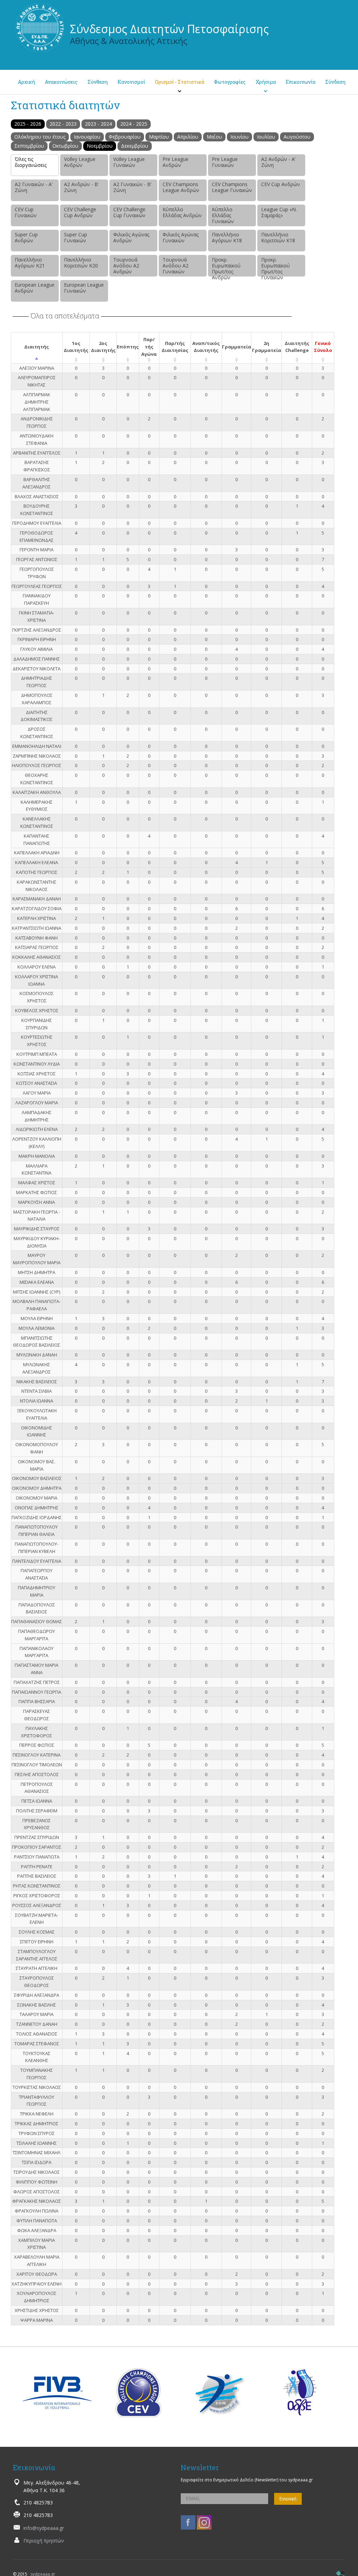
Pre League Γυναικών (225, 162)
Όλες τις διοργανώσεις (31, 162)
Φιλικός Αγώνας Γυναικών (181, 237)
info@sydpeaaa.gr (44, 2528)
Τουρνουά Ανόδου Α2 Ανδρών (126, 266)
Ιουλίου (266, 137)
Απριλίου (188, 137)
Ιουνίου (239, 137)
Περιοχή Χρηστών (44, 2541)
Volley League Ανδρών (80, 162)
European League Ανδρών (35, 288)
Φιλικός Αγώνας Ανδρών (131, 237)
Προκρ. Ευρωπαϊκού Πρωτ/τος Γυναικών (275, 266)
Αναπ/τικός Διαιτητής (206, 347)
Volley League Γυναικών (129, 162)
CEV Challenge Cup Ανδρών (80, 212)
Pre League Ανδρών (176, 162)
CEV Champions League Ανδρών (181, 187)
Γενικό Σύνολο (323, 347)
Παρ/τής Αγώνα (149, 347)
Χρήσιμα (266, 82)
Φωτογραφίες (230, 82)
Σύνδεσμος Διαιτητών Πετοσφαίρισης (169, 29)
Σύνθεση (98, 82)
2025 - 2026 (28, 124)
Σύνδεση (335, 82)
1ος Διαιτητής (76, 347)
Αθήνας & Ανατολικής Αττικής (129, 41)
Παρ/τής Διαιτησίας (175, 347)
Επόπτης (128, 347)
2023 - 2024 (98, 124)
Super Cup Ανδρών (26, 237)
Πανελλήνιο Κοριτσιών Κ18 (278, 237)
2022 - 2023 (63, 124)
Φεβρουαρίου (125, 137)
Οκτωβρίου (65, 146)
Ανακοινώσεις (61, 82)
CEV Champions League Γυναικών (232, 187)
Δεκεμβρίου (135, 146)
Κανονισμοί (131, 82)
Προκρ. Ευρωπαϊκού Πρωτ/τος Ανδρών (226, 266)
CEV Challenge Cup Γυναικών (129, 212)
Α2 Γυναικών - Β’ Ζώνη (132, 187)
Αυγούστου (297, 137)
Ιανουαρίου (87, 137)
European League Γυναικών (84, 288)
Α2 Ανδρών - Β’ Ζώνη (81, 187)
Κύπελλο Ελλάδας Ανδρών (182, 212)
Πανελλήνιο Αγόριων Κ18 (227, 237)
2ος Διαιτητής (103, 347)
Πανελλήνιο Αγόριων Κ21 (30, 263)
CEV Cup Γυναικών (26, 212)
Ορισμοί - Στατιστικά (180, 82)
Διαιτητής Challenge (297, 347)
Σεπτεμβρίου (29, 146)
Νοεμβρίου (100, 146)
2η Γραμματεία (267, 347)
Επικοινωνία (300, 82)
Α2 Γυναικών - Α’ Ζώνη (34, 187)
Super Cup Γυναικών (76, 237)
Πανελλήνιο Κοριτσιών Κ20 (81, 263)
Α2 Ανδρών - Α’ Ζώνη (278, 162)
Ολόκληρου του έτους (40, 137)
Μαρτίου (159, 137)
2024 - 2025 (134, 124)
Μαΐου (214, 137)
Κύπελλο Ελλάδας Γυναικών (223, 215)
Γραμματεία (237, 347)
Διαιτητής (37, 347)
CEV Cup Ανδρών (281, 184)
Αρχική (26, 82)
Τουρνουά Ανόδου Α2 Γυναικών (176, 266)
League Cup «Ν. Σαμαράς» (279, 212)
